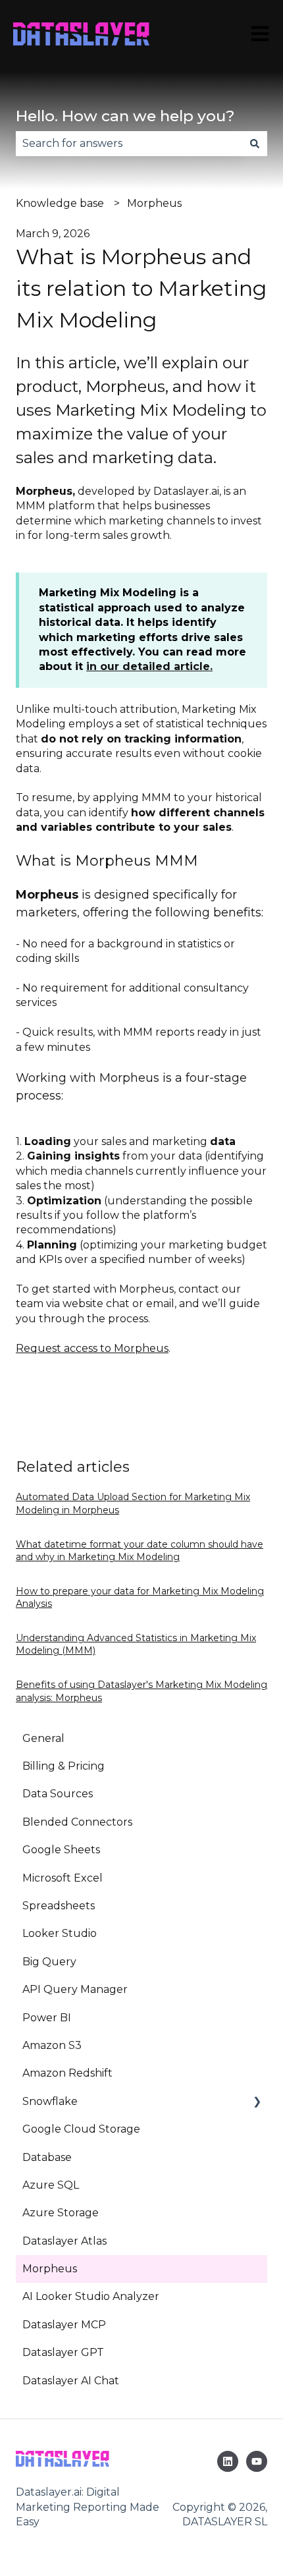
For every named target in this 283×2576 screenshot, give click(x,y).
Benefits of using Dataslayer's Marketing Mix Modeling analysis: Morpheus (141, 1691)
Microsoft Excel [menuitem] (63, 1878)
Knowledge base (60, 203)
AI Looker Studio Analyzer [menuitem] (91, 2296)
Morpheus (154, 203)
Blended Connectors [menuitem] (77, 1822)
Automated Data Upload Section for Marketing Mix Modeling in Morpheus (133, 1503)
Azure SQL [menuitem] (51, 2185)
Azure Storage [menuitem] (61, 2213)
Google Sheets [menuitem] (61, 1850)
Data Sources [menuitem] (58, 1794)
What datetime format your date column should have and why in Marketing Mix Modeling (140, 1551)
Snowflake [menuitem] (50, 2101)
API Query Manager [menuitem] (75, 1989)
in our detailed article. (149, 666)
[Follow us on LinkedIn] (228, 2461)
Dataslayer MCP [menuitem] (64, 2325)
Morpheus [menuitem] (50, 2269)
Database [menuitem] (47, 2157)
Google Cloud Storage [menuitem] (81, 2129)
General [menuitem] (43, 1738)
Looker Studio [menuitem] (60, 1933)
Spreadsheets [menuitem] (59, 1906)
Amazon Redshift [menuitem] (67, 2073)
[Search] (255, 144)
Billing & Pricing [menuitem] (64, 1766)
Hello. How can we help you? (125, 116)
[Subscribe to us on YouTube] (257, 2461)
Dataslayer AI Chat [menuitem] (71, 2381)
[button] (257, 2103)
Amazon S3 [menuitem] (52, 2045)
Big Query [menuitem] (49, 1962)
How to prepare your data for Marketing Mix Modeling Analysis (140, 1598)
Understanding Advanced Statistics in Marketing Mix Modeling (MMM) (136, 1644)
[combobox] (129, 144)
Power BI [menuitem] (47, 2018)
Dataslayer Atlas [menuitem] (64, 2241)
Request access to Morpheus (92, 1348)
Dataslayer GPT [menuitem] (63, 2352)
